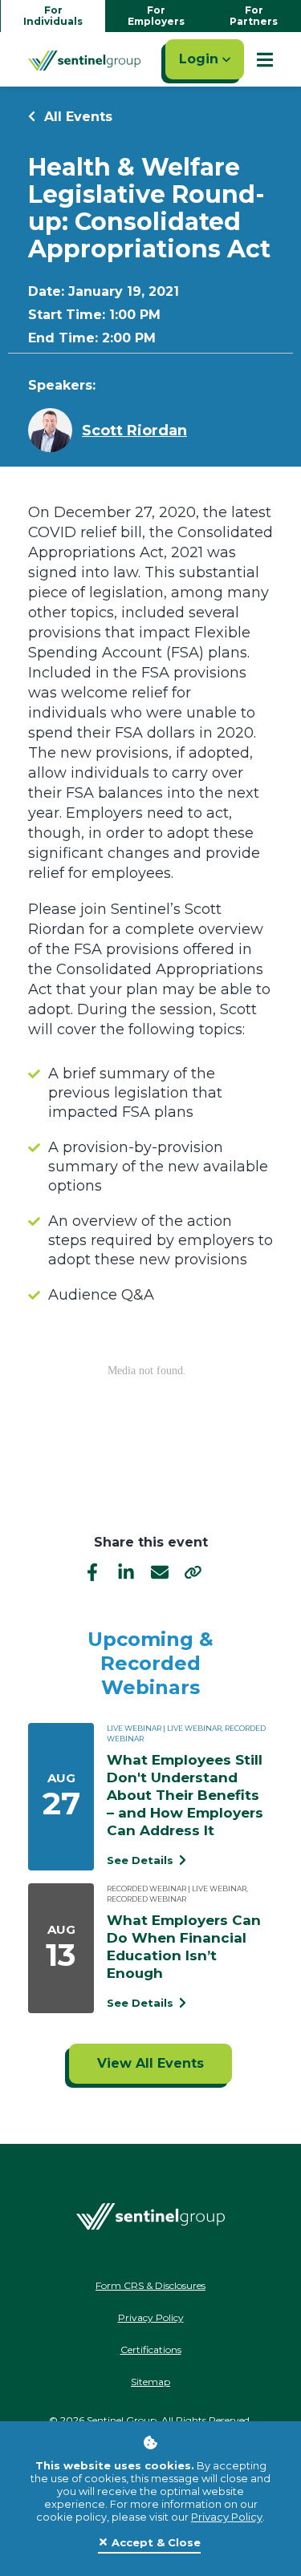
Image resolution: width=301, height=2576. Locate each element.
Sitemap (150, 2382)
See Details (142, 1860)
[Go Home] (84, 59)
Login (201, 59)
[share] (193, 1571)
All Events (76, 117)
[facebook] (92, 1571)
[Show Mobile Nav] (265, 59)
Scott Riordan (134, 431)
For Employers (156, 16)
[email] (160, 1571)
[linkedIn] (126, 1571)
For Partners (254, 16)
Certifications (151, 2350)
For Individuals (53, 16)
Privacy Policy (227, 2517)
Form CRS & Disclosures (150, 2285)
